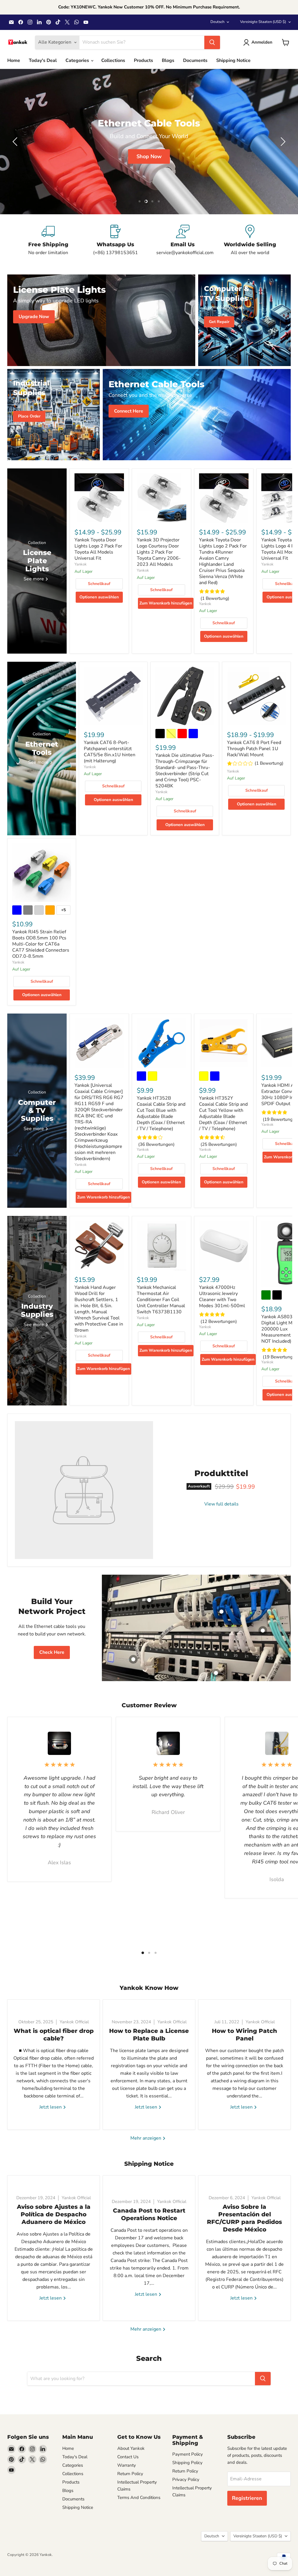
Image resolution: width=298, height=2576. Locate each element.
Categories (78, 60)
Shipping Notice (233, 60)
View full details (221, 1504)
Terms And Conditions (139, 2497)
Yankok (81, 564)
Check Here (52, 1652)
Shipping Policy (187, 2463)
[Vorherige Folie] (16, 142)
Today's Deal (43, 60)
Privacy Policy (186, 2479)
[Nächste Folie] (282, 142)
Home (14, 60)
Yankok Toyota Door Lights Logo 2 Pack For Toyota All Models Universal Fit (98, 549)
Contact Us (128, 2457)
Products (143, 60)
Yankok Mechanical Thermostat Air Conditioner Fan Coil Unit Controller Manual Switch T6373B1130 (161, 1300)
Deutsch (217, 22)
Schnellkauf (99, 584)
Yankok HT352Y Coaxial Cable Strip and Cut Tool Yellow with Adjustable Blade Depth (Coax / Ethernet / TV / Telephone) (223, 1113)
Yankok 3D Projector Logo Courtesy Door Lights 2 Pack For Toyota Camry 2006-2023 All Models (159, 552)
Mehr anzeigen (146, 2138)
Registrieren (247, 2498)
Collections (113, 60)
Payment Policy (188, 2454)
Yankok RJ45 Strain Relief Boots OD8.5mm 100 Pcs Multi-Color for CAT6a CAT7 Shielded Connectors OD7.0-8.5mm (41, 944)
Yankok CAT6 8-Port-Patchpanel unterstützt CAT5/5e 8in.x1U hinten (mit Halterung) (110, 752)
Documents (195, 60)
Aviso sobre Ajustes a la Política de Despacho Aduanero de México (54, 2214)
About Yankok (131, 2448)
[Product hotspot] (149, 1600)
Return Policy (130, 2474)
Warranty (127, 2465)
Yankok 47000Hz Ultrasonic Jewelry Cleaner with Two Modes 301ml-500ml (222, 1297)
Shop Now (236, 156)
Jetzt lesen (51, 2107)
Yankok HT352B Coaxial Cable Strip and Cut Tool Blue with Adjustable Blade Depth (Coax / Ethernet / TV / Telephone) (161, 1113)
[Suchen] (212, 42)
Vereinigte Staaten (263, 22)
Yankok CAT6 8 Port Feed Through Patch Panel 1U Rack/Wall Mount (254, 749)
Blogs (168, 60)
